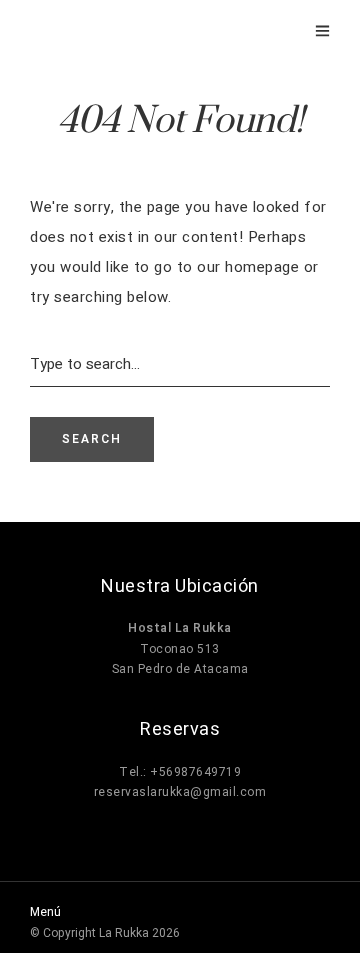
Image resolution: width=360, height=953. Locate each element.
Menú (45, 912)
